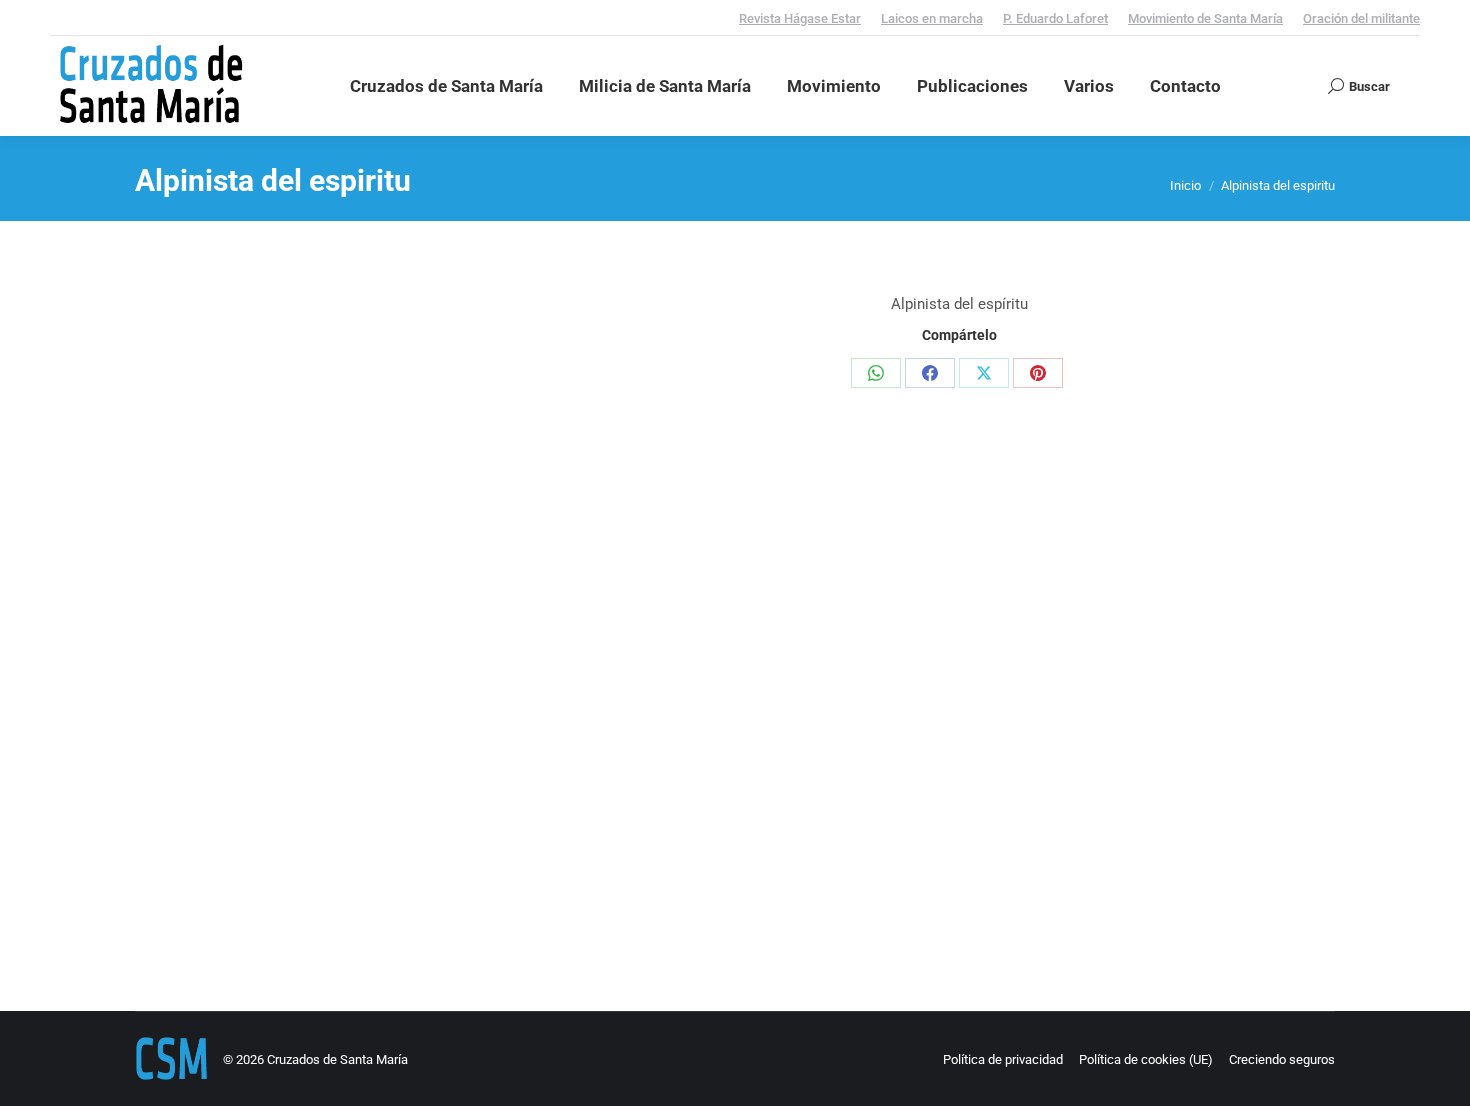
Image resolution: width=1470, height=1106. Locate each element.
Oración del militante (1361, 18)
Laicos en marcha (932, 18)
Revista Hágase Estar (800, 18)
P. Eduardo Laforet (1055, 18)
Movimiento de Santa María (1205, 18)
